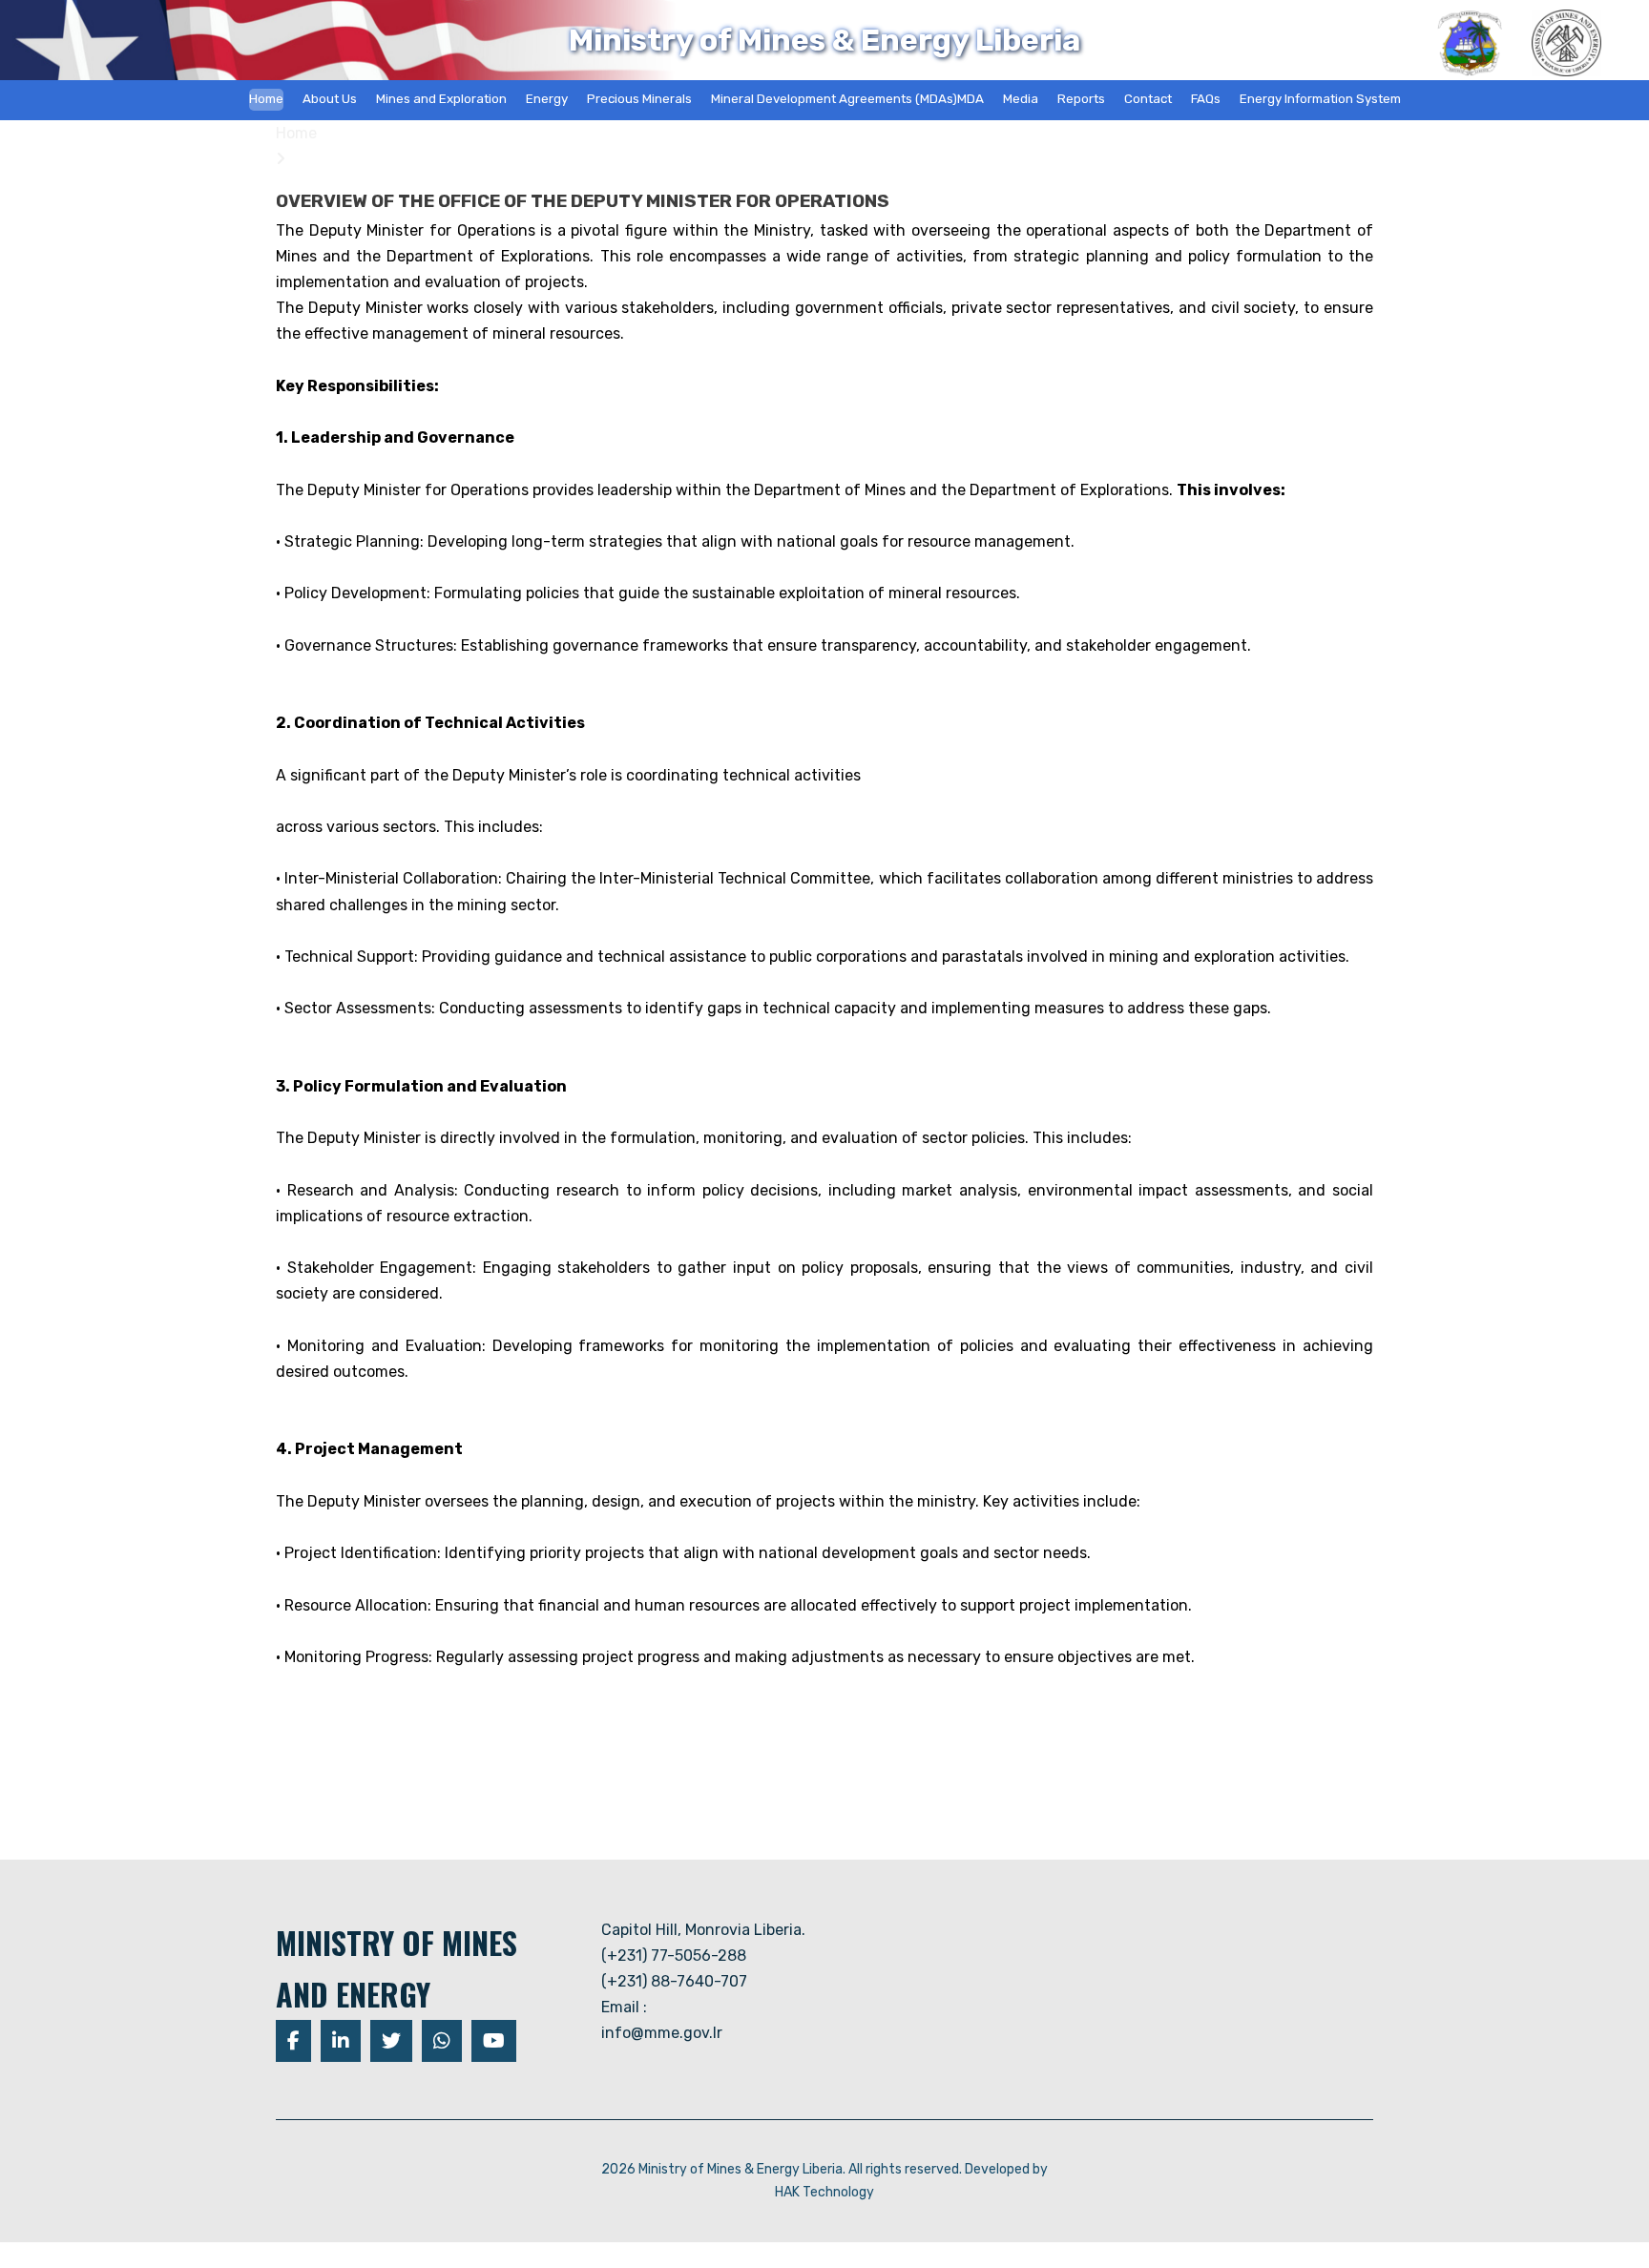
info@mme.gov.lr (662, 2033)
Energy (547, 99)
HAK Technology (824, 2192)
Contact (1148, 99)
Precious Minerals (639, 99)
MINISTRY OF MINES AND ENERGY (397, 1968)
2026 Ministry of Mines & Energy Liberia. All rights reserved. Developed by (824, 2169)
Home (266, 99)
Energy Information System (1320, 99)
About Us (330, 99)
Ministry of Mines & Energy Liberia (824, 40)
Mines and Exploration (441, 99)
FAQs (1206, 99)
